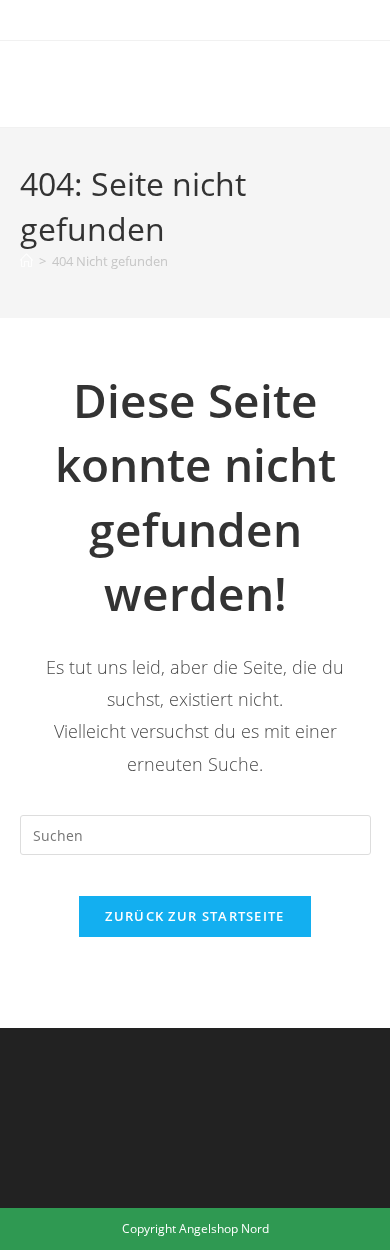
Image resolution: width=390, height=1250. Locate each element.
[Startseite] (26, 261)
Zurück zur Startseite (194, 916)
